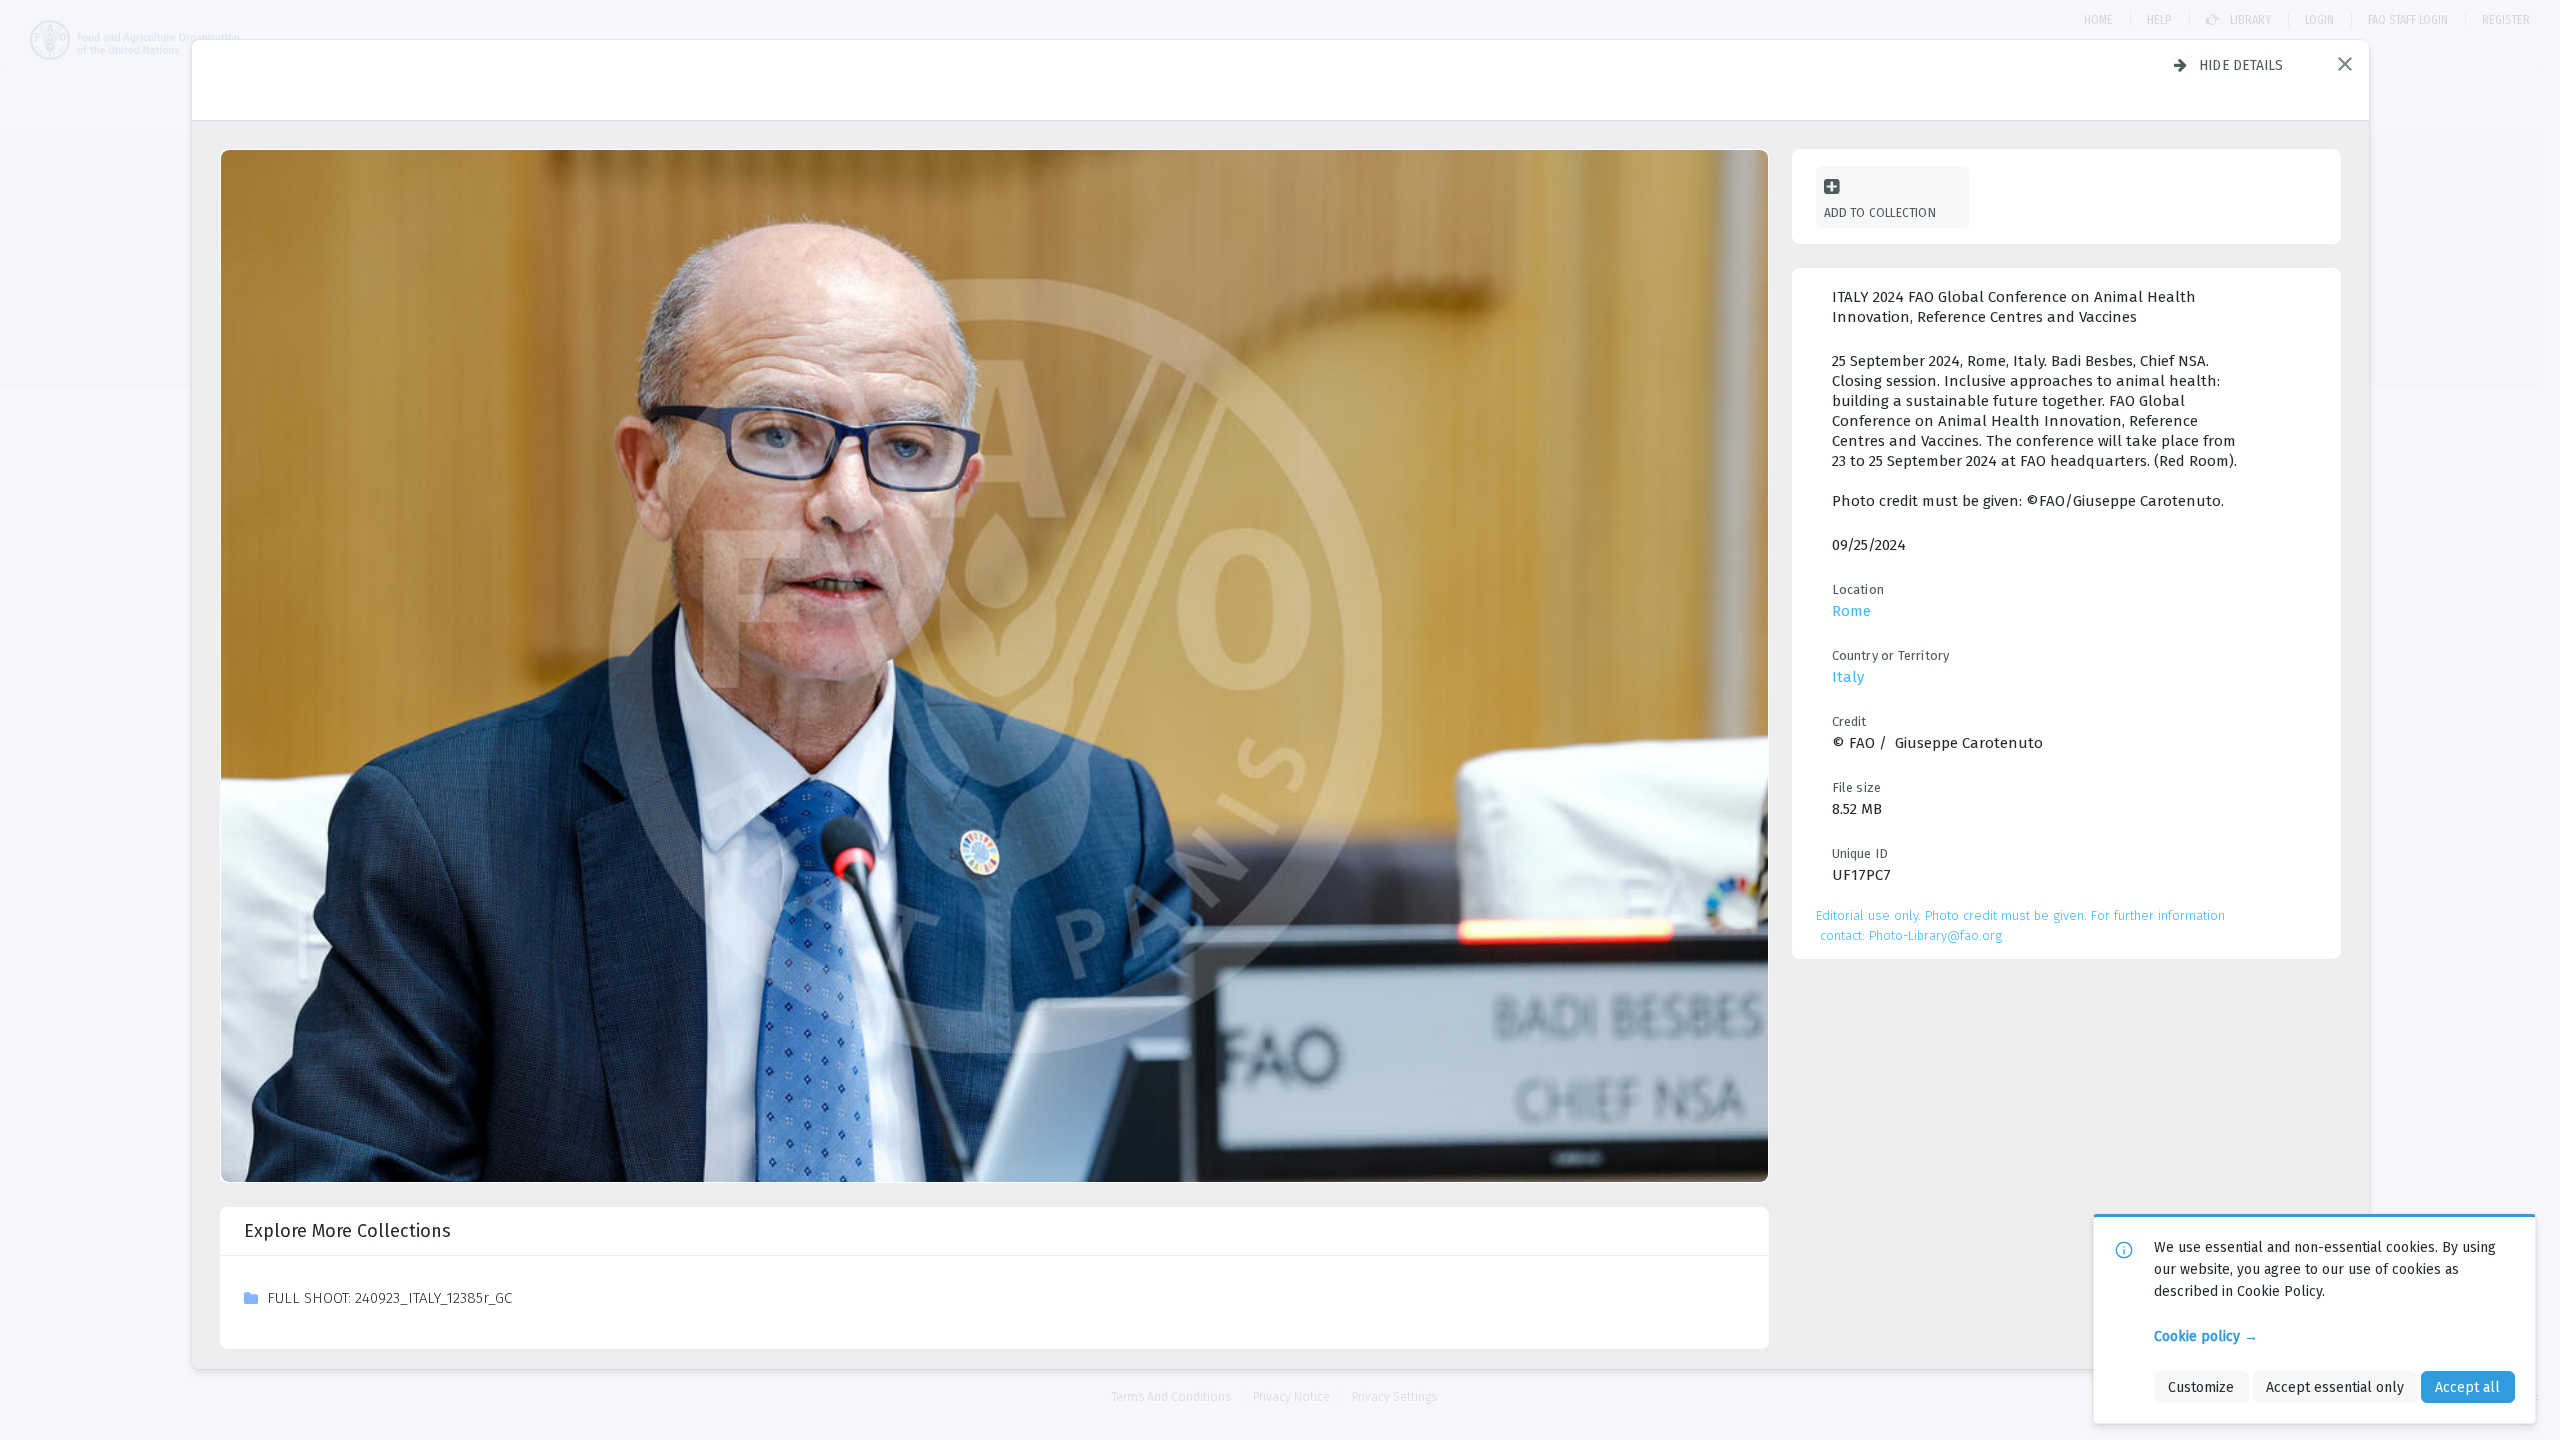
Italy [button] (1848, 677)
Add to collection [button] (1880, 212)
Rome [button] (1851, 611)
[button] (2345, 64)
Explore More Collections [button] (347, 1231)
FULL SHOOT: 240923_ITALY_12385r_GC (389, 1298)
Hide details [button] (2241, 65)
